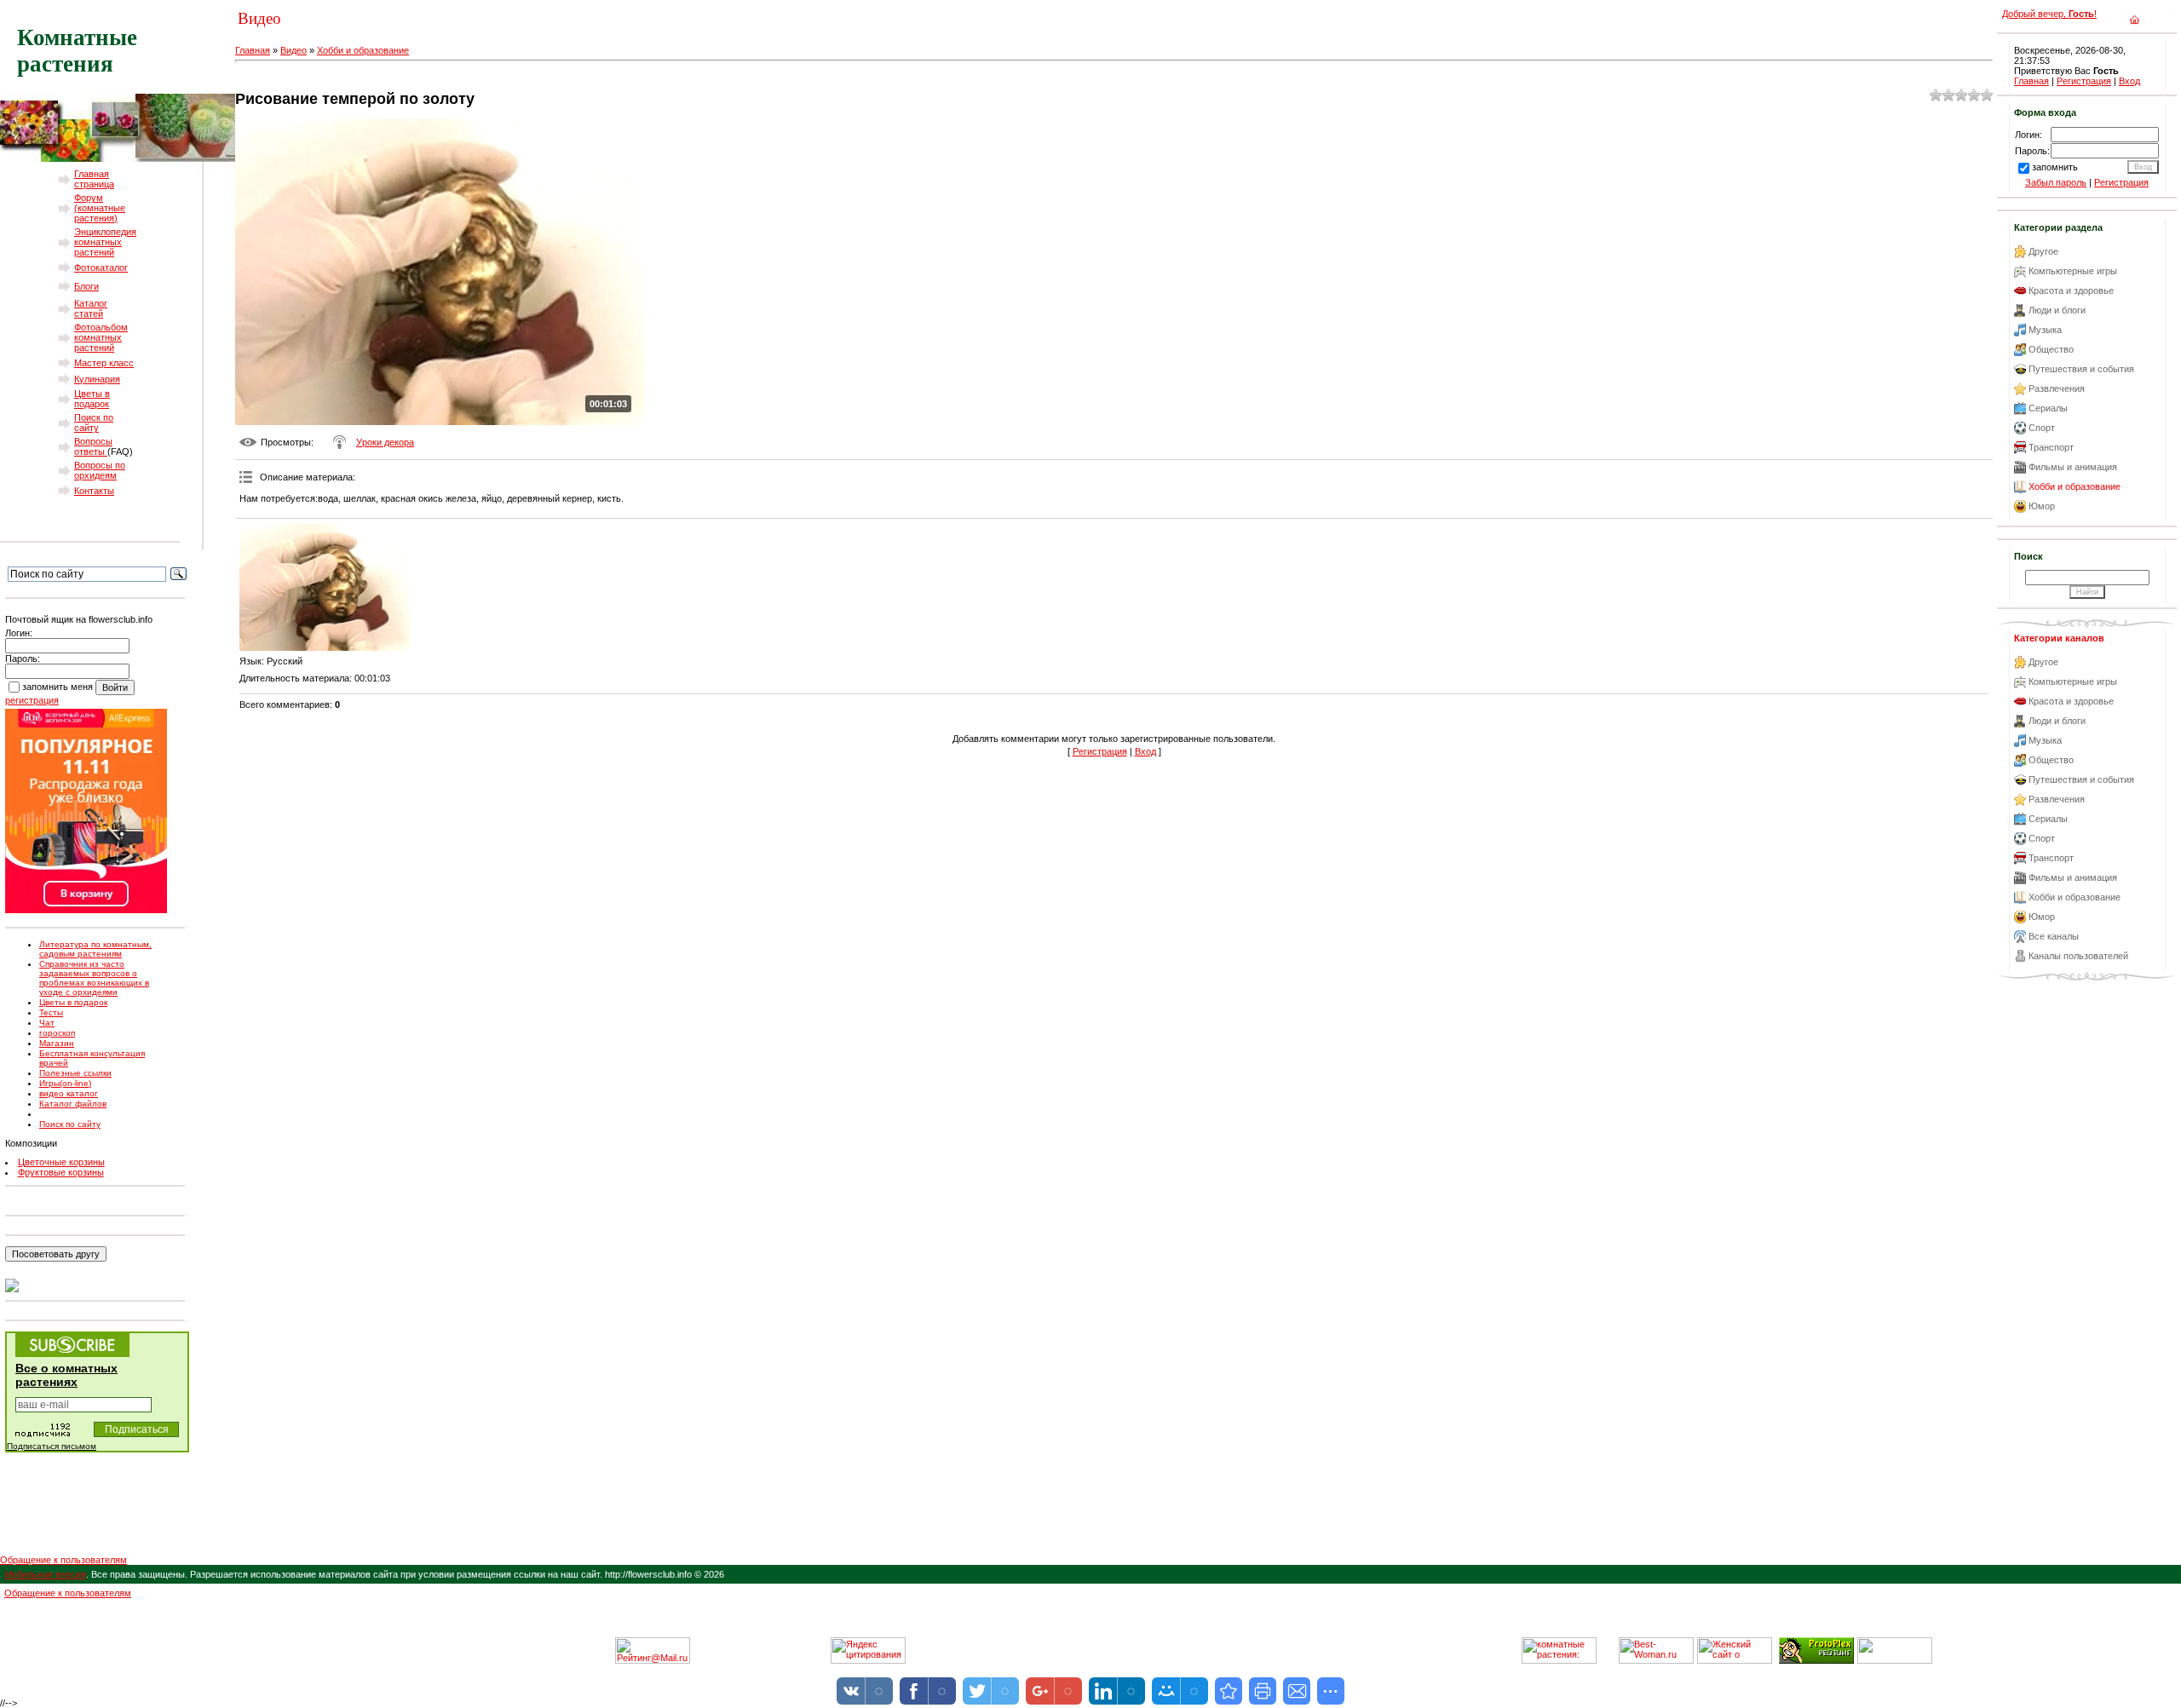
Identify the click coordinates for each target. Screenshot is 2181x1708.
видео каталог (69, 1093)
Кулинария (97, 379)
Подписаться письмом (52, 1446)
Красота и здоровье (2071, 290)
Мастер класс (104, 363)
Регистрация (1100, 751)
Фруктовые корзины (61, 1172)
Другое (2043, 251)
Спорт (2042, 428)
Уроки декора (385, 442)
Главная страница (94, 179)
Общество (2051, 349)
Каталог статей (91, 308)
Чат (47, 1023)
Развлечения (2057, 388)
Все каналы (2054, 936)
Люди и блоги (2057, 310)
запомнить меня (58, 687)
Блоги (86, 286)
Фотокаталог (101, 267)
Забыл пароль (2056, 182)
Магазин (57, 1043)
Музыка (2045, 330)
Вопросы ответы (93, 446)
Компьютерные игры (2073, 271)
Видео (293, 50)
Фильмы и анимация (2073, 467)
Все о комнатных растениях (66, 1375)
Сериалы (2048, 408)
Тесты (51, 1012)
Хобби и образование (363, 50)
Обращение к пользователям (63, 1560)
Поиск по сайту (94, 423)
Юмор (2042, 506)
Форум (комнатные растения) (100, 208)
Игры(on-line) (65, 1083)
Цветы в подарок (92, 399)
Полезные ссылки (75, 1073)
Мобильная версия (45, 1574)
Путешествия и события (2081, 369)
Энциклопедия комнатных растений (105, 242)
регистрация (32, 700)
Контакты (94, 491)
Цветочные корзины (61, 1162)
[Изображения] (325, 587)
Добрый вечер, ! (2049, 14)
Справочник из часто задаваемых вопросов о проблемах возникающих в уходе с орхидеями (94, 978)
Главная (253, 50)
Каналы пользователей (2078, 956)
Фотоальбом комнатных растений (101, 337)
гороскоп (57, 1033)
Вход (1145, 751)
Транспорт (2051, 447)
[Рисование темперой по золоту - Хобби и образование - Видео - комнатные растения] (1229, 1691)
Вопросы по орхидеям (100, 470)
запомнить (2055, 167)
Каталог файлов (73, 1104)
